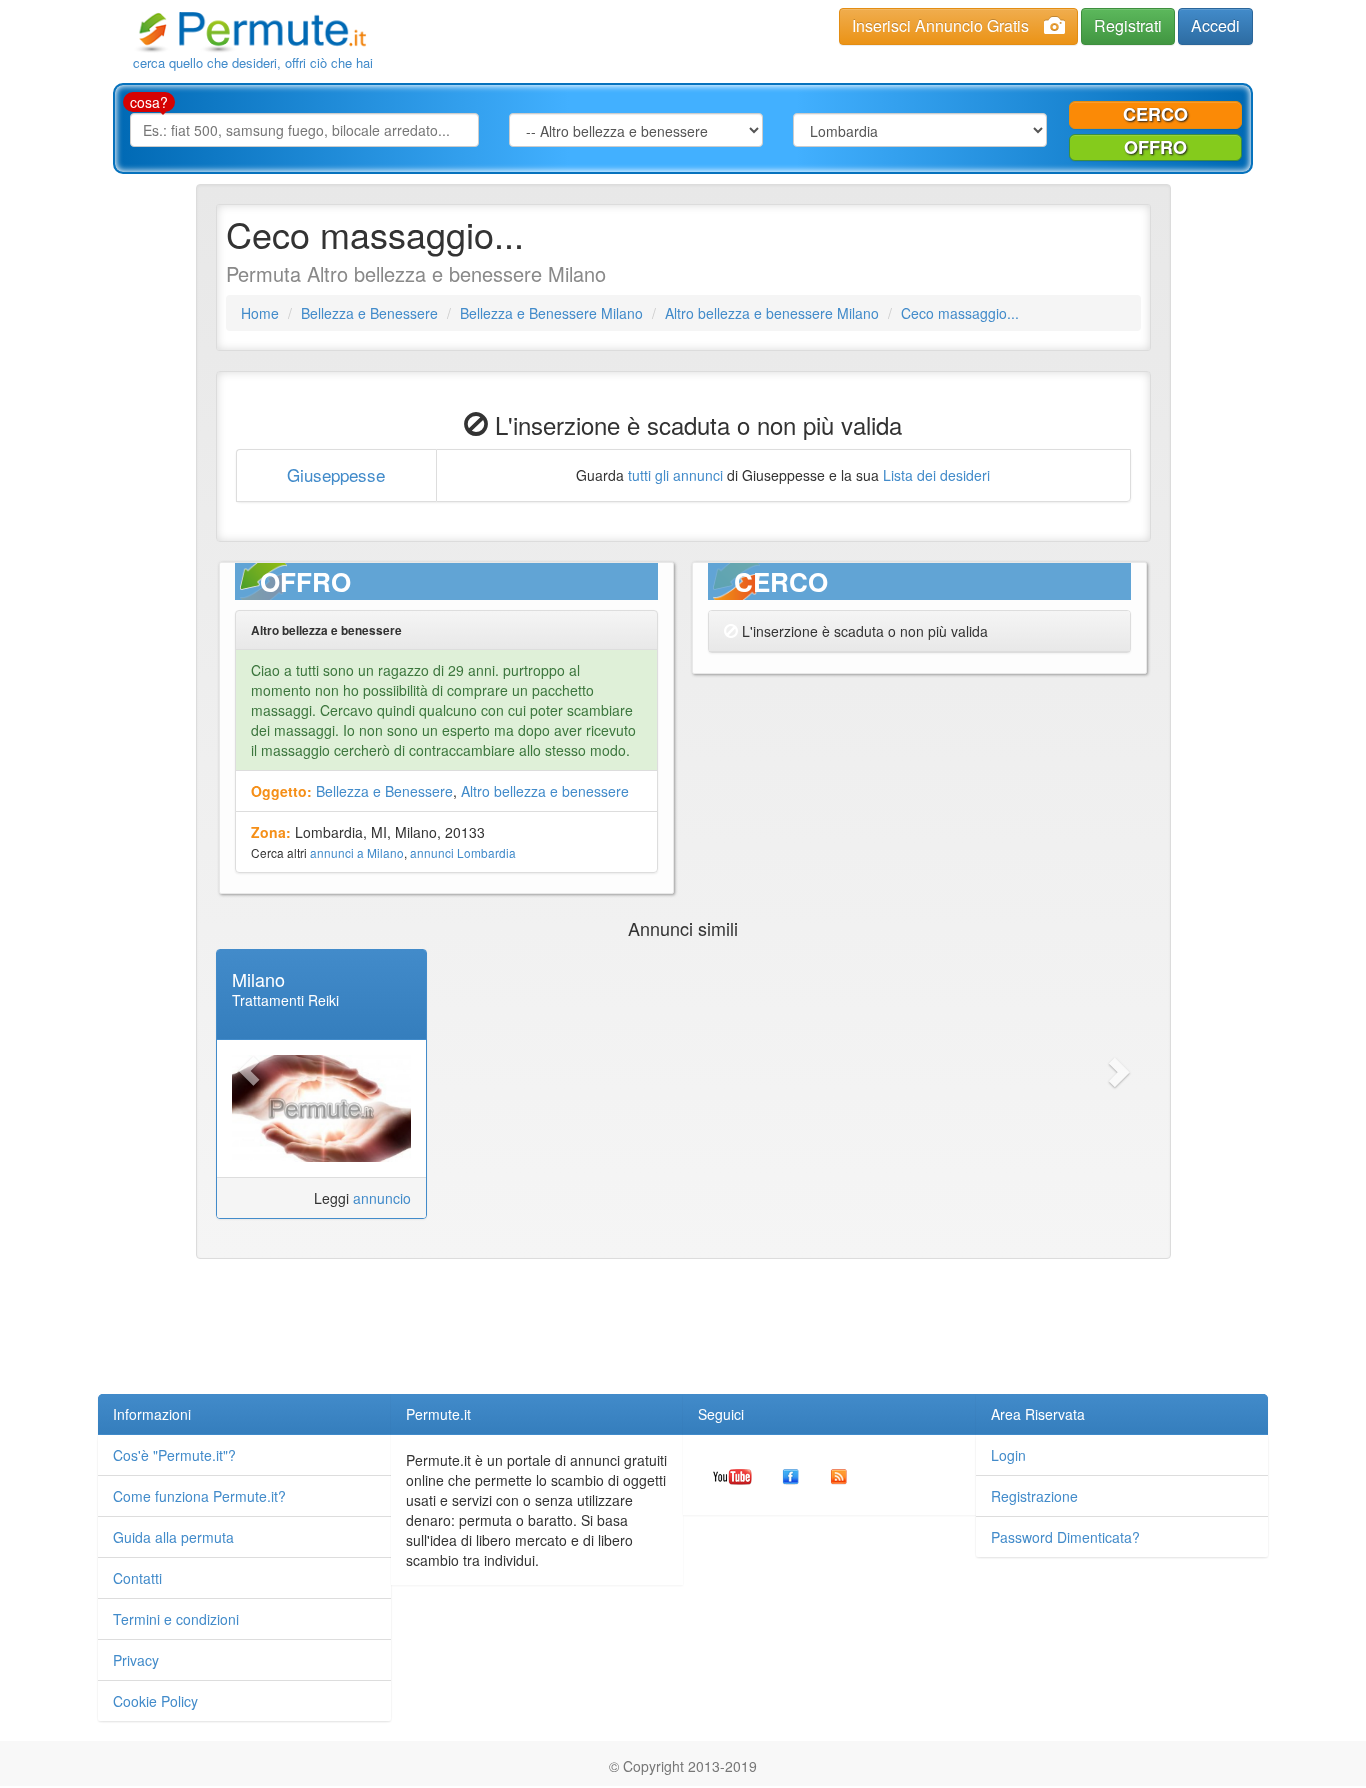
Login (1008, 1455)
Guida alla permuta (173, 1537)
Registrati (1128, 25)
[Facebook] (791, 1475)
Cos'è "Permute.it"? (174, 1455)
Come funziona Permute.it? (199, 1496)
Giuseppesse (336, 474)
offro (1155, 147)
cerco (1155, 114)
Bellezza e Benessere (369, 313)
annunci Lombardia (463, 852)
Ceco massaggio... (960, 313)
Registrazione (1034, 1496)
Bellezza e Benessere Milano (551, 313)
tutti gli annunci (675, 475)
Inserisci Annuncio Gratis (940, 25)
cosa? (149, 102)
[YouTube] (732, 1475)
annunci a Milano (357, 852)
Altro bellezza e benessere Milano (772, 313)
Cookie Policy (155, 1701)
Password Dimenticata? (1065, 1537)
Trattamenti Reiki (285, 1000)
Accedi (1215, 25)
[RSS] (839, 1475)
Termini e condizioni (176, 1619)
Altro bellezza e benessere (545, 791)
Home (260, 313)
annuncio (382, 1198)
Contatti (137, 1578)
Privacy (136, 1660)
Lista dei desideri (936, 475)
